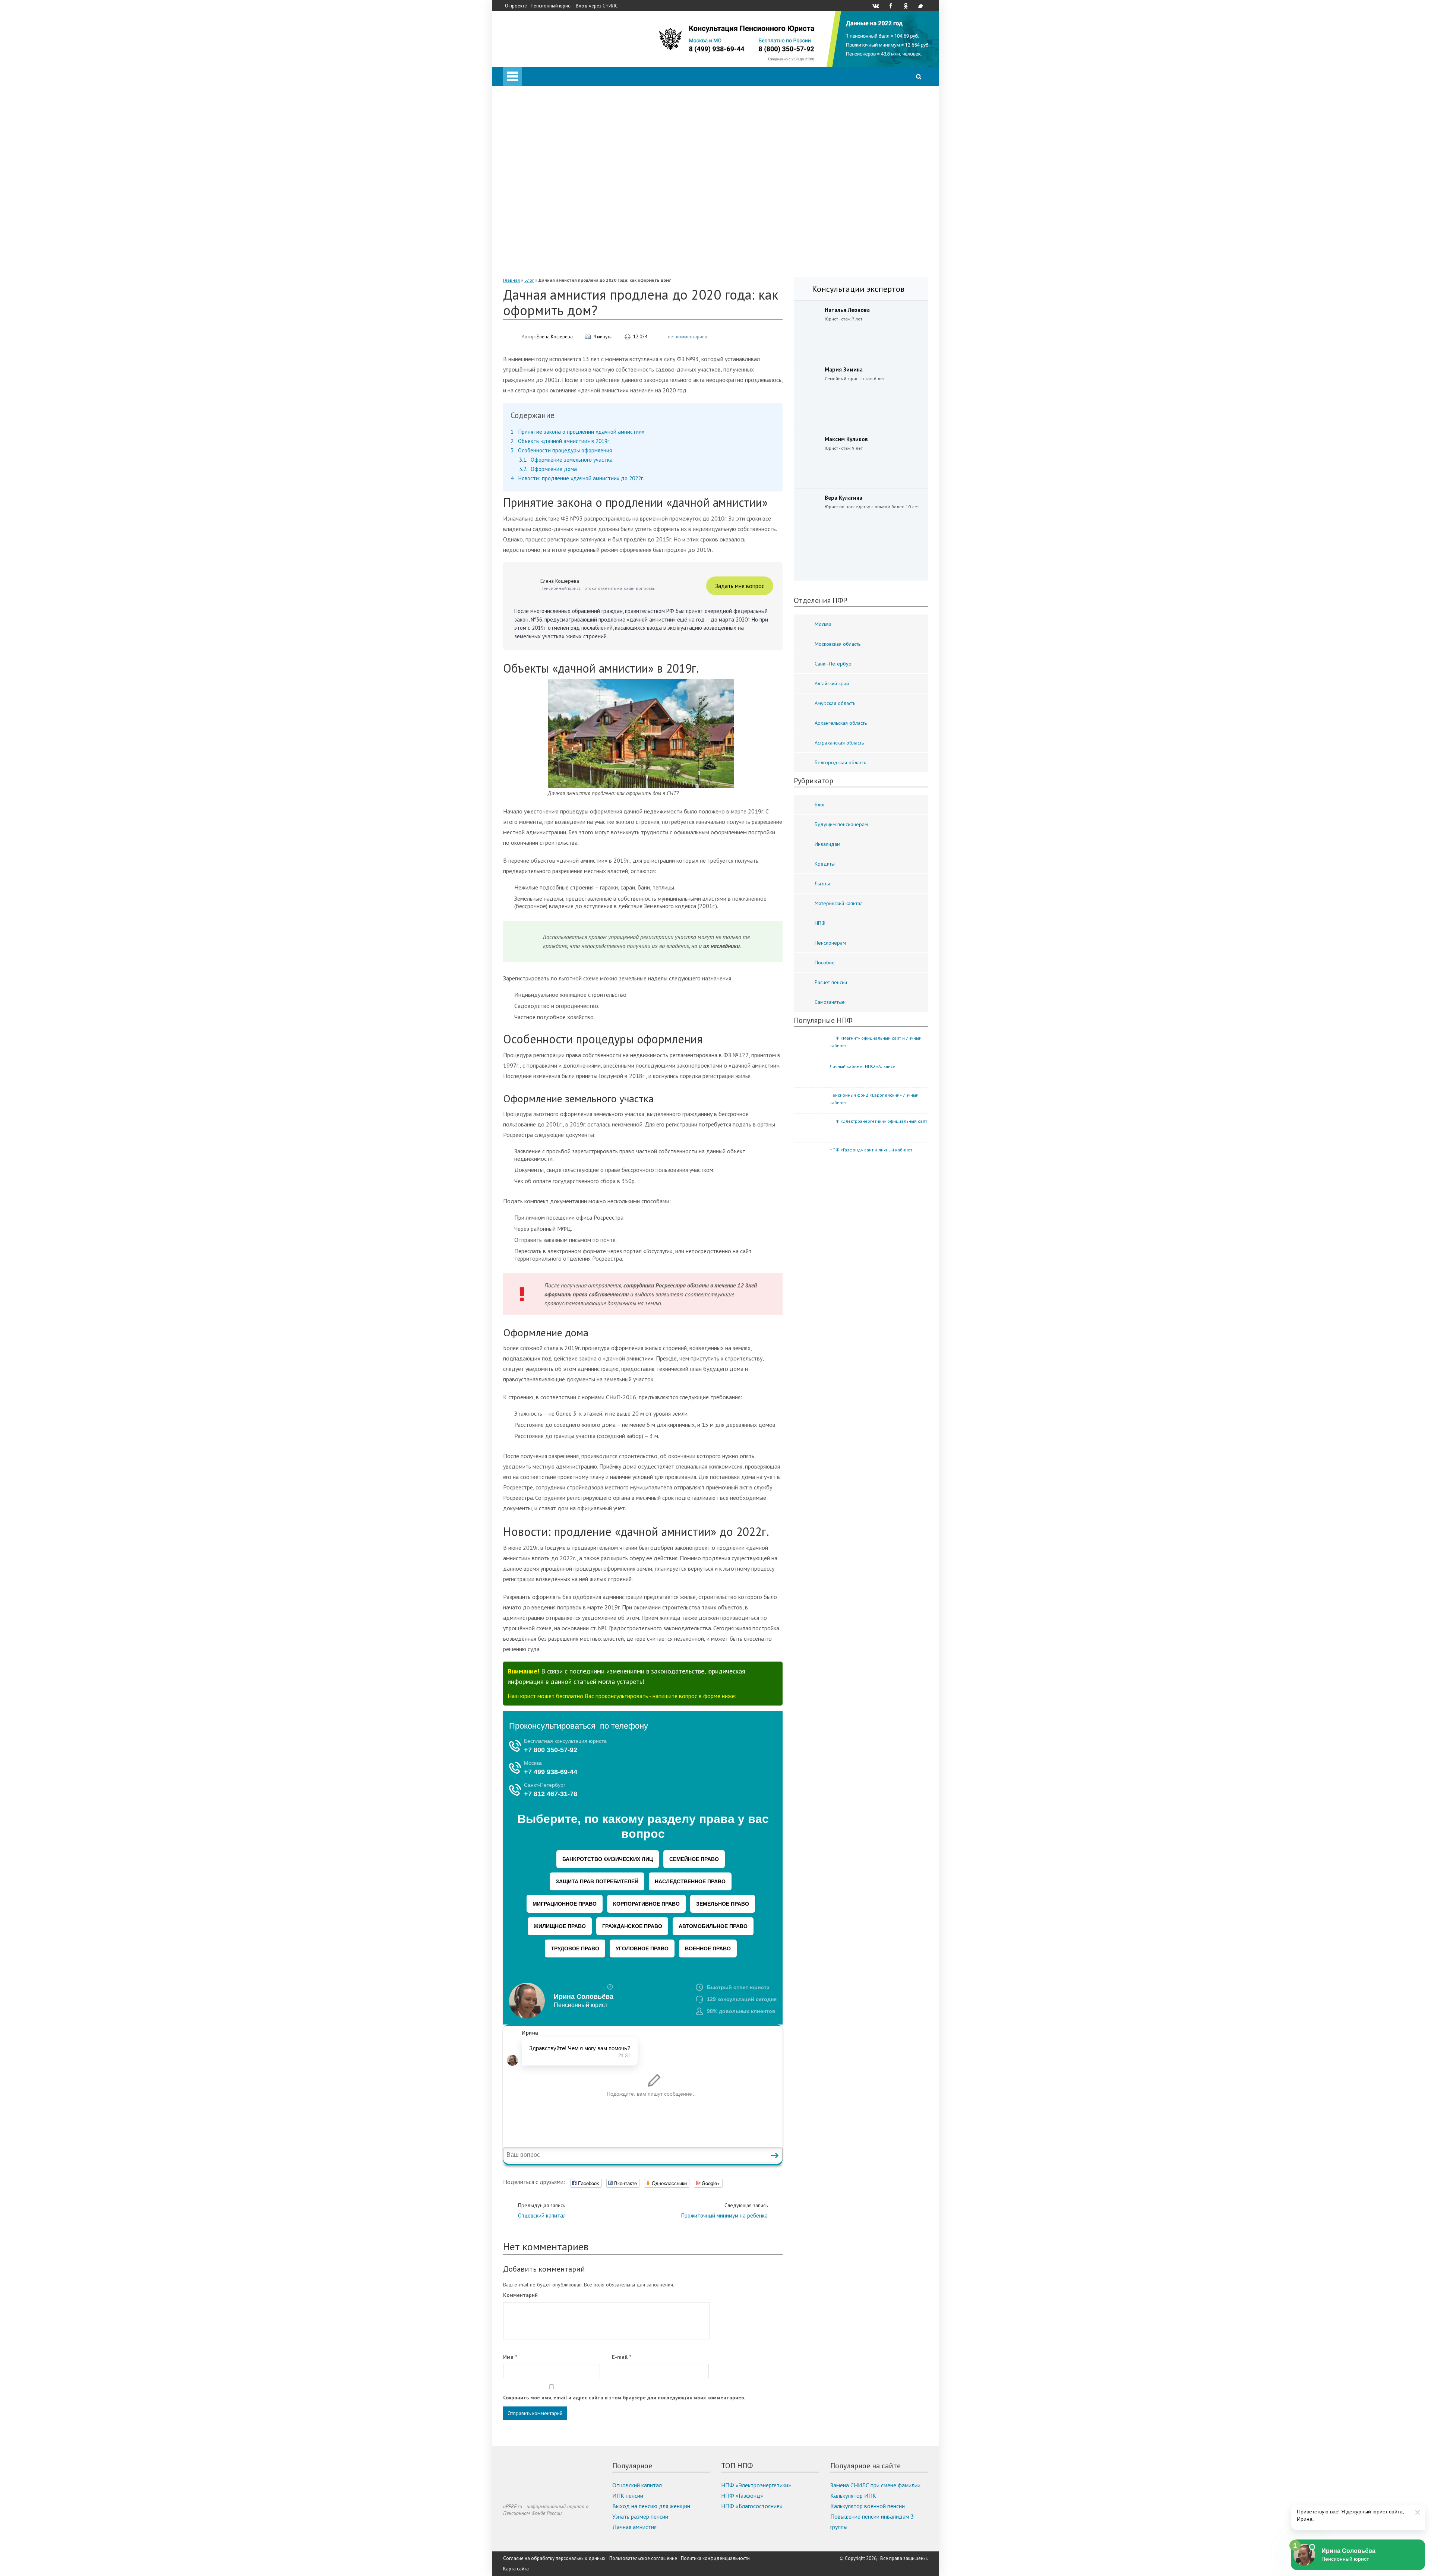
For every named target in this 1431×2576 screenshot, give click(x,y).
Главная (511, 280)
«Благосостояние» (556, 185)
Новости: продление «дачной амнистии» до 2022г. (577, 478)
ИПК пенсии (628, 2496)
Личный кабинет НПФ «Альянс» (862, 1066)
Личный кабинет (539, 91)
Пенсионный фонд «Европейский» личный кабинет (874, 1099)
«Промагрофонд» (556, 195)
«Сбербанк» (548, 154)
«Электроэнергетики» (561, 258)
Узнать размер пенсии (640, 2516)
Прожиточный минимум (548, 133)
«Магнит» (545, 227)
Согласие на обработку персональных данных (554, 2558)
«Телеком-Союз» (554, 216)
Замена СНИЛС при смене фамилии (875, 2485)
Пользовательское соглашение (643, 2558)
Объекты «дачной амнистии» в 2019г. (560, 441)
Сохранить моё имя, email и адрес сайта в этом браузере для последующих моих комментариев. (624, 2398)
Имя (510, 2357)
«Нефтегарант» (553, 237)
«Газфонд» (547, 247)
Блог (529, 280)
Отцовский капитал (542, 2210)
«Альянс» (544, 174)
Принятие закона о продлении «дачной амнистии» (577, 432)
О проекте (516, 6)
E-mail (621, 2357)
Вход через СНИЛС (597, 6)
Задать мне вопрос (740, 586)
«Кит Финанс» (551, 164)
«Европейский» (552, 268)
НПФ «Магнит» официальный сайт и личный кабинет (876, 1042)
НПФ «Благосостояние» (752, 2506)
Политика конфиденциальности (715, 2558)
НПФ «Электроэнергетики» (756, 2485)
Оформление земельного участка (566, 460)
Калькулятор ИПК (853, 2496)
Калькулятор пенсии (544, 101)
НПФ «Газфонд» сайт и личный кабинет (871, 1150)
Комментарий (520, 2295)
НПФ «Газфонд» (742, 2496)
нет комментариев (688, 337)
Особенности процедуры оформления (561, 450)
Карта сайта (516, 2569)
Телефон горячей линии (548, 122)
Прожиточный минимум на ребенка (724, 2210)
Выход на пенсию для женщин (651, 2506)
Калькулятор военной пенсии (868, 2506)
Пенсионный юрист (551, 6)
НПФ (525, 143)
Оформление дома (548, 469)
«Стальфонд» (550, 206)
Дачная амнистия (634, 2527)
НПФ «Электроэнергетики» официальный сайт (878, 1121)
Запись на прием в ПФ (546, 112)
